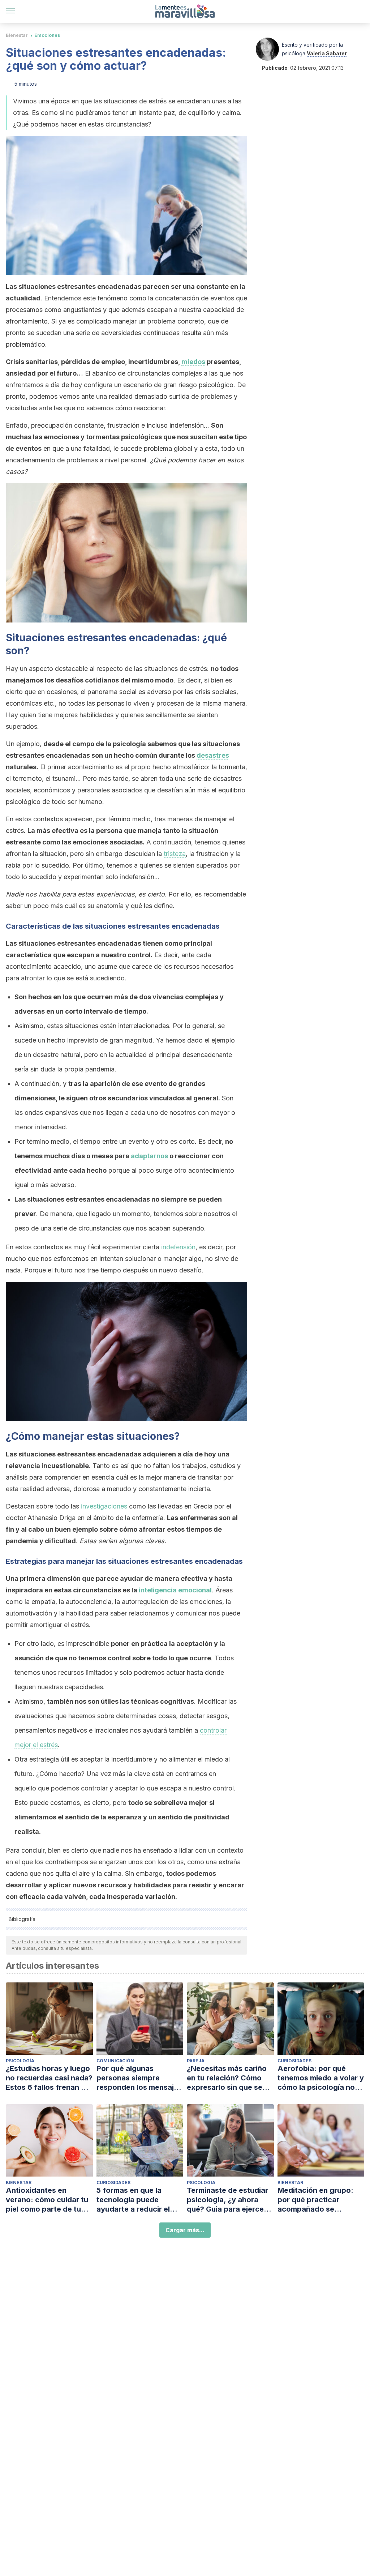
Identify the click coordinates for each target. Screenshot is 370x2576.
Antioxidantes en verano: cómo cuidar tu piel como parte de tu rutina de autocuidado (47, 2200)
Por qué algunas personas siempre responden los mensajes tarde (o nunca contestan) (139, 2078)
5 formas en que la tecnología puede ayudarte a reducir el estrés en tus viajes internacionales (133, 2200)
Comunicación (115, 2061)
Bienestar (17, 35)
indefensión (178, 1247)
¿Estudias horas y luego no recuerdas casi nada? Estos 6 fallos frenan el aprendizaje (49, 2078)
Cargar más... (185, 2230)
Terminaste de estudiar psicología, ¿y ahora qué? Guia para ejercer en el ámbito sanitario (227, 2200)
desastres (213, 755)
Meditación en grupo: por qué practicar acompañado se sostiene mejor (315, 2200)
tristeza (175, 854)
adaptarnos (149, 1156)
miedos (193, 362)
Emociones (47, 35)
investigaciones (104, 1506)
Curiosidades (294, 2061)
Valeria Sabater (327, 53)
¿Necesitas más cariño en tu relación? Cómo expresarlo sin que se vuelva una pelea (227, 2078)
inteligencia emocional (175, 1590)
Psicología (20, 2061)
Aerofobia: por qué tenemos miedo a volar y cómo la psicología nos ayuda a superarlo (321, 2078)
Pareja (196, 2061)
